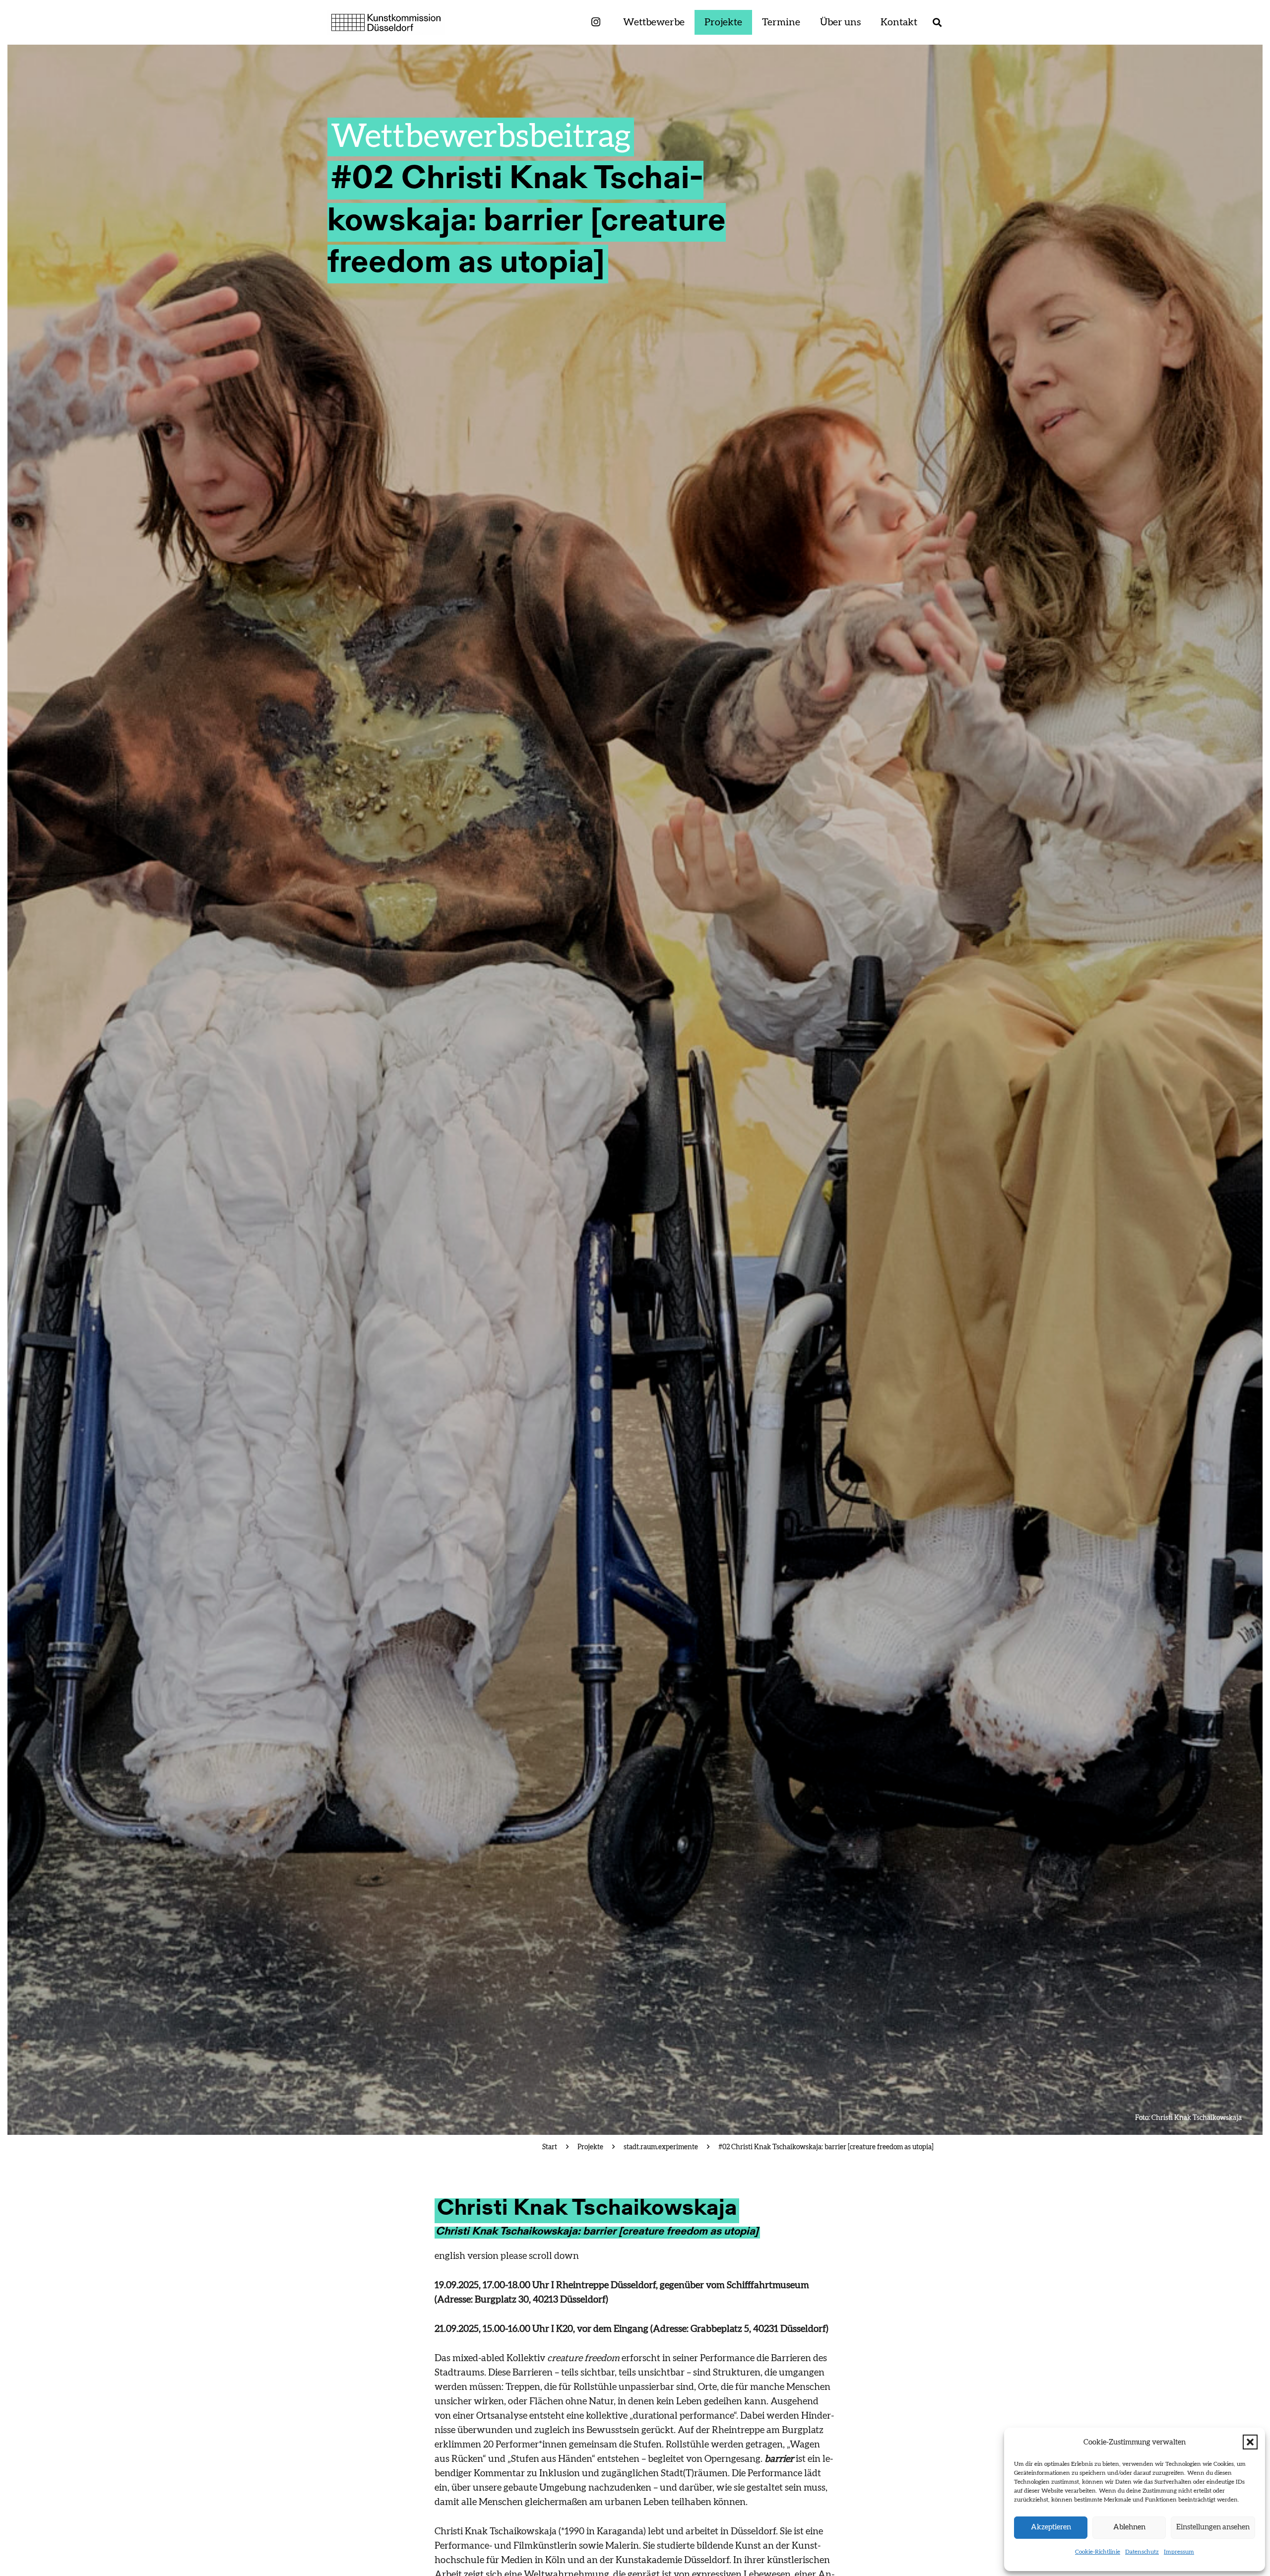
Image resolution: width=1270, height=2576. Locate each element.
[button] (1250, 2442)
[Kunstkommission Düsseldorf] (386, 22)
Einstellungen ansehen (1213, 2527)
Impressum (1179, 2552)
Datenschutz (1142, 2552)
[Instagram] (596, 23)
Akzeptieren (1051, 2527)
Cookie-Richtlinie (1098, 2552)
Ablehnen (1129, 2527)
